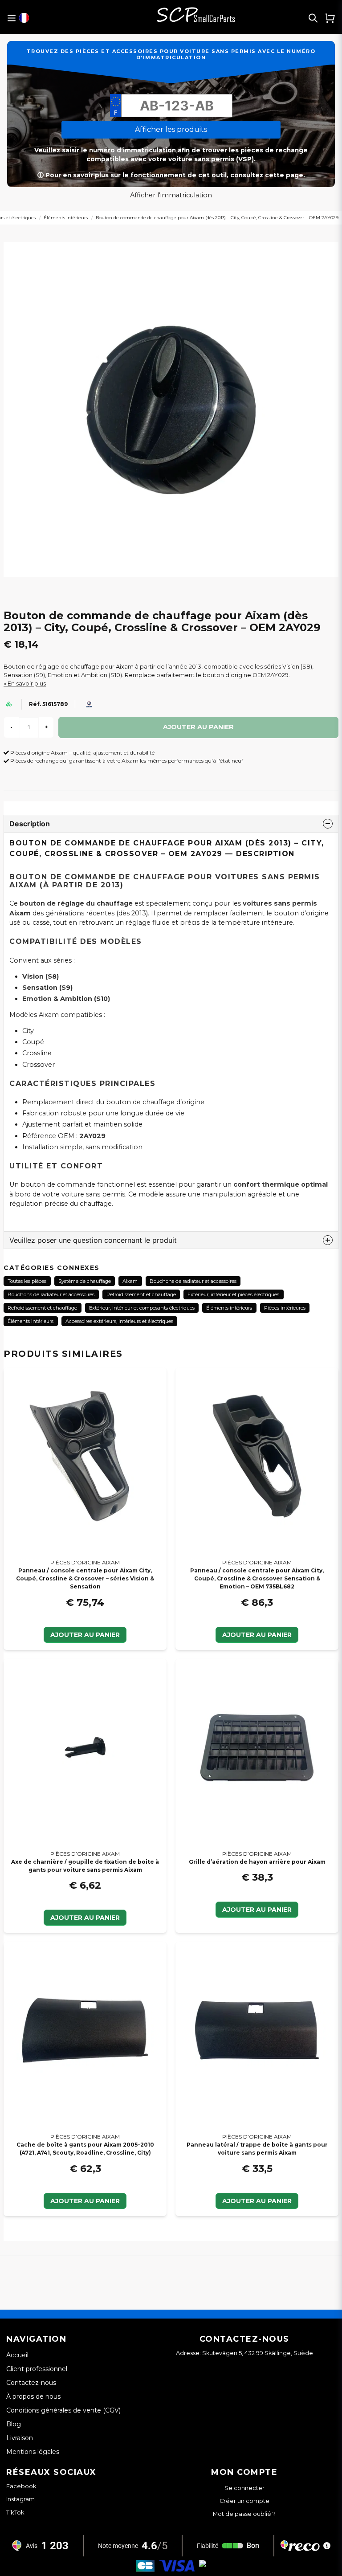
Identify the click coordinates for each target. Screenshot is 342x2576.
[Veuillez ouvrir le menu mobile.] (11, 18)
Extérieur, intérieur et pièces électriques (233, 1294)
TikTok (15, 2512)
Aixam (130, 1281)
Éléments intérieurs (66, 218)
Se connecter (244, 2488)
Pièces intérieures (285, 1308)
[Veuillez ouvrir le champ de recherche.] (313, 18)
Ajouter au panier (85, 1635)
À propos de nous (33, 2396)
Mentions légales (33, 2452)
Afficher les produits (171, 129)
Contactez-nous (31, 2383)
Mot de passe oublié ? (244, 2514)
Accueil (17, 2355)
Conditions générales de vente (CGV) (63, 2410)
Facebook (21, 2486)
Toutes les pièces (27, 1281)
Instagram (20, 2499)
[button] (24, 18)
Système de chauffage (85, 1281)
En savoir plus (27, 684)
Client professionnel (37, 2369)
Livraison (20, 2438)
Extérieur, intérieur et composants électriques (142, 1308)
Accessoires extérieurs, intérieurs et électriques (119, 1321)
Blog (14, 2424)
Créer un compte (244, 2501)
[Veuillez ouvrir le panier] (330, 18)
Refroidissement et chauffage (141, 1294)
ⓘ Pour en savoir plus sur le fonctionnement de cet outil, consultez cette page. (171, 175)
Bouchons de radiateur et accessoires (193, 1281)
